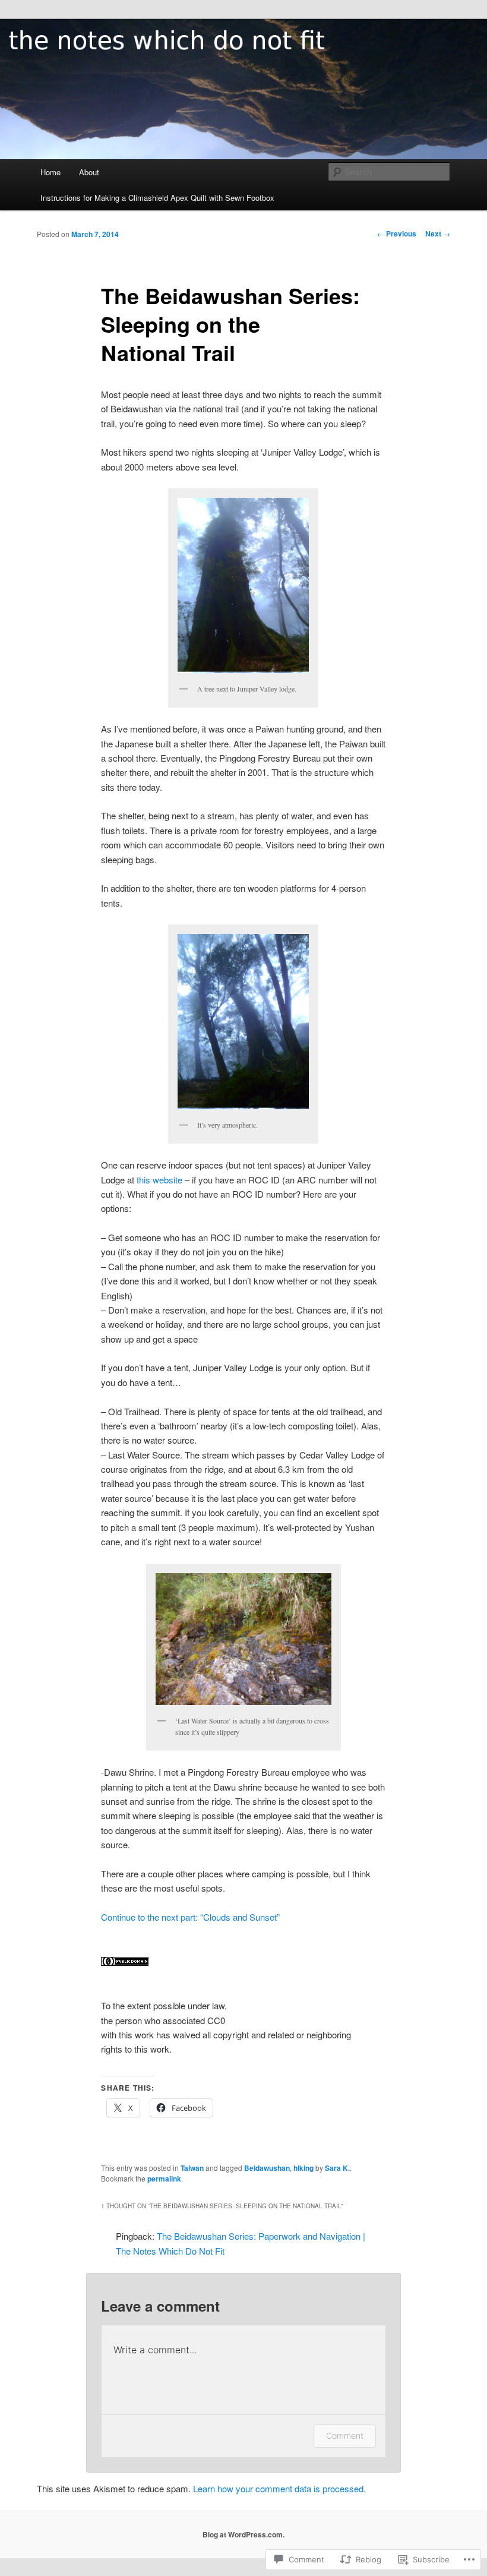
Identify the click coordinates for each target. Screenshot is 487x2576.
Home (50, 172)
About (89, 172)
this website (159, 1180)
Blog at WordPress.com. (243, 2534)
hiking (303, 2168)
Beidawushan (267, 2168)
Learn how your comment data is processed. (279, 2488)
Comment (345, 2435)
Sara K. (337, 2168)
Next (438, 233)
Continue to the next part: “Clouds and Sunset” (190, 1917)
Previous (397, 233)
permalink (164, 2179)
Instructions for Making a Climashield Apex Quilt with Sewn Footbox (157, 198)
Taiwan (192, 2168)
